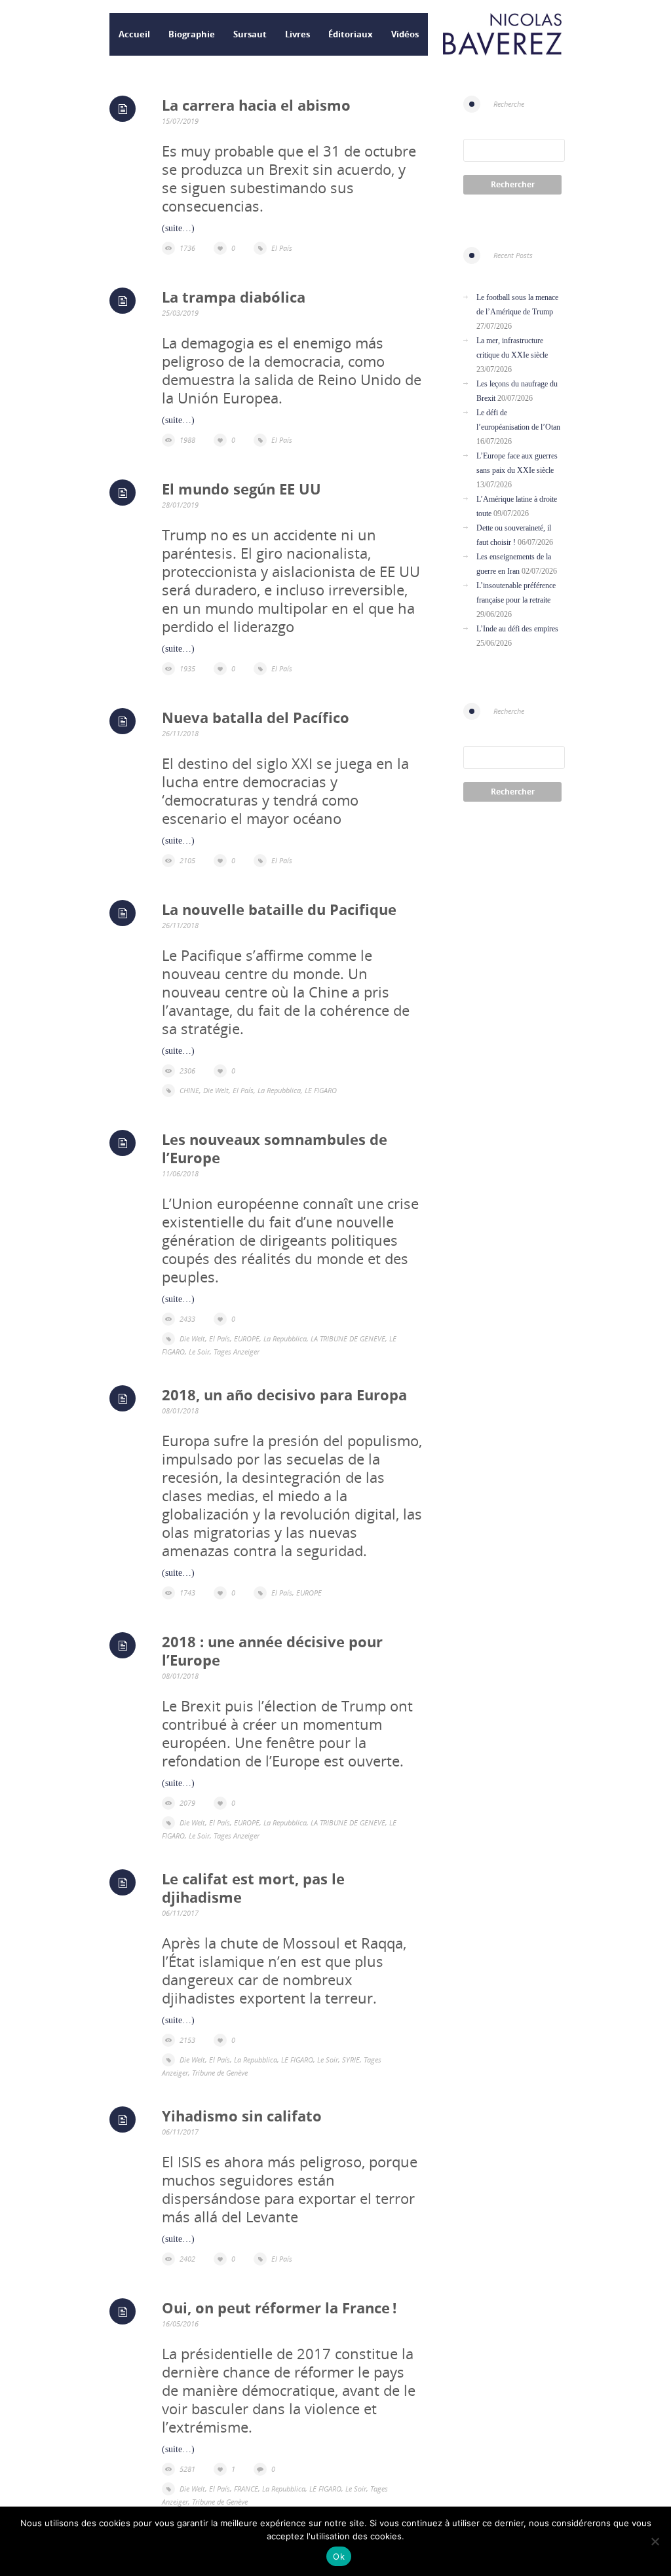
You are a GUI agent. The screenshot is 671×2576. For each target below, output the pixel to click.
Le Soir (199, 1352)
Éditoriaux (351, 34)
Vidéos (405, 34)
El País (282, 248)
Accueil (134, 34)
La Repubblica (279, 1090)
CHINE (189, 1090)
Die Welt (216, 1090)
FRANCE (246, 2489)
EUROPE (247, 1338)
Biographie (192, 34)
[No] (655, 2541)
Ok (339, 2556)
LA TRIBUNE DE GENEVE (348, 1338)
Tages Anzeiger (237, 1352)
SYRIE (351, 2060)
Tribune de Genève (220, 2073)
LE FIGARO (321, 1090)
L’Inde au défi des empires (517, 629)
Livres (297, 34)
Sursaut (250, 34)
